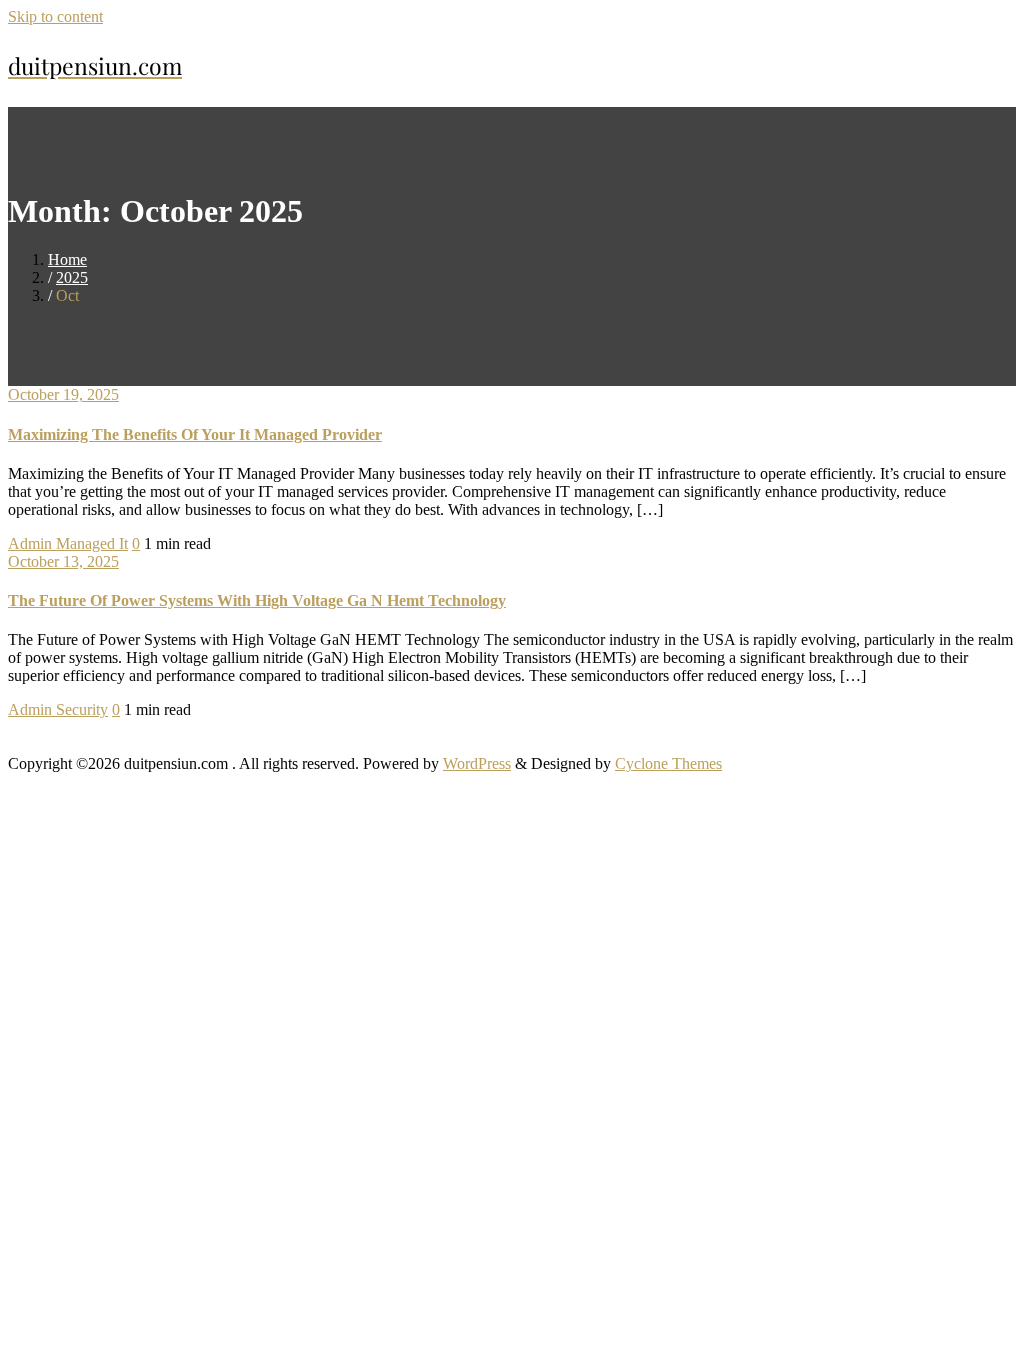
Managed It (92, 543)
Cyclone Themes (668, 763)
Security (82, 709)
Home (67, 259)
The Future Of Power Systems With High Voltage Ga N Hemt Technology (257, 600)
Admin (32, 543)
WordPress (477, 763)
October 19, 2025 (63, 394)
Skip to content (55, 16)
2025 (72, 277)
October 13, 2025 (63, 561)
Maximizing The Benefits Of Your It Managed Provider (195, 434)
